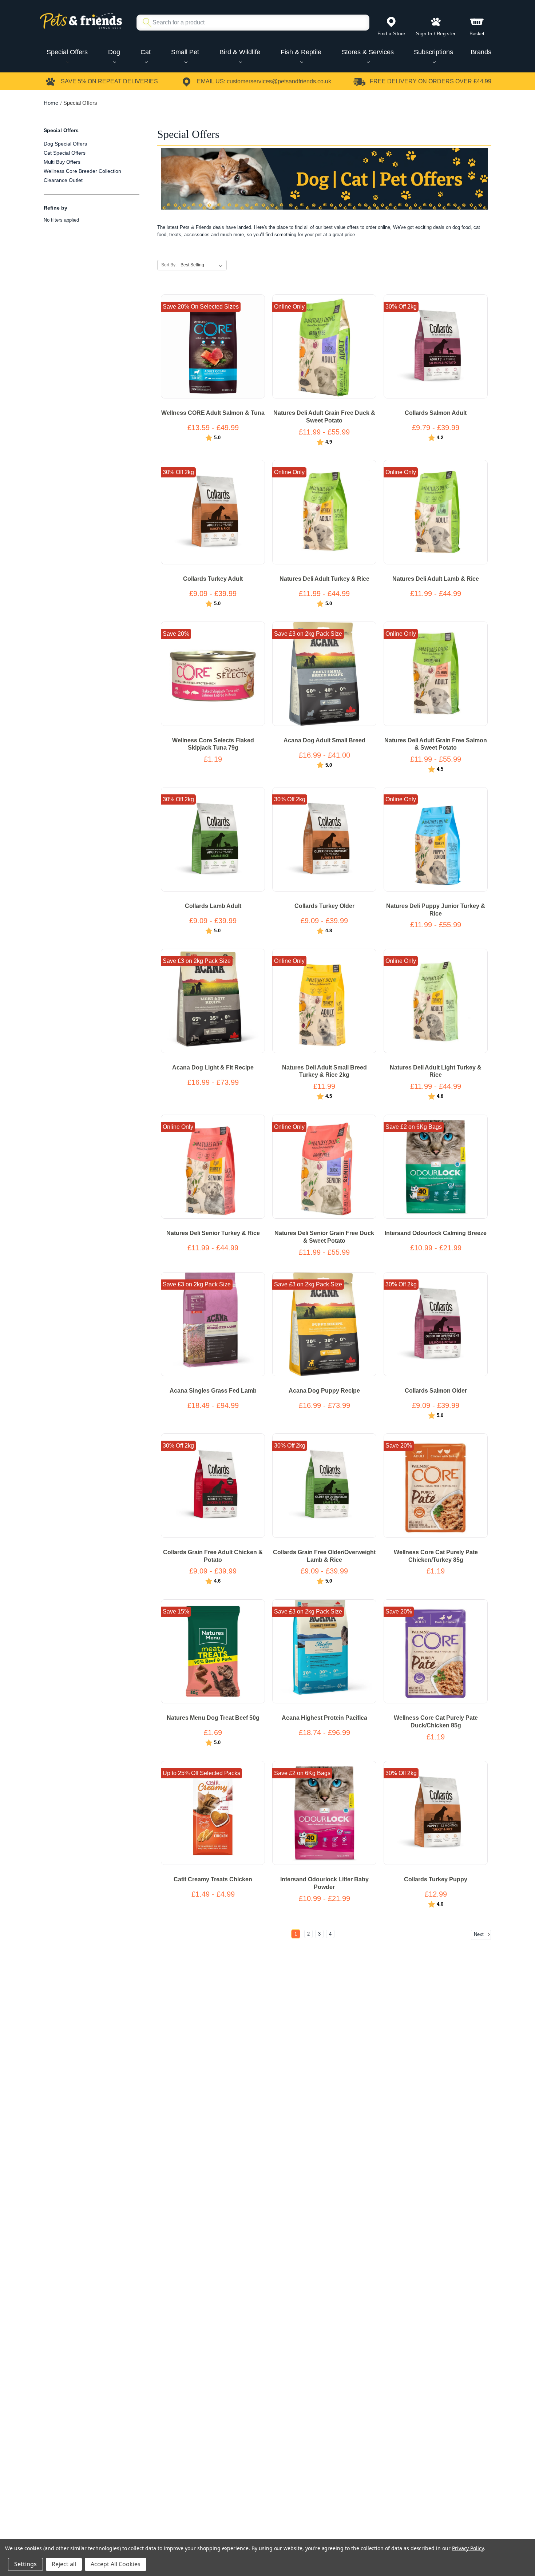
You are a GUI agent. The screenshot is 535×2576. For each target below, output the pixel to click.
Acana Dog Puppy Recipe (324, 1391)
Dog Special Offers (65, 144)
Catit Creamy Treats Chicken (213, 1879)
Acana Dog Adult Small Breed (324, 740)
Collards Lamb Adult (213, 906)
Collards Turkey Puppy (436, 1879)
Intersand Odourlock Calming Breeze (436, 1233)
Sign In (424, 34)
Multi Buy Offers (62, 162)
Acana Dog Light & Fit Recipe (213, 1067)
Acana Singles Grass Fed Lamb (213, 1391)
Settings (25, 2564)
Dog (114, 52)
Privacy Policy (468, 2548)
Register (446, 34)
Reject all (64, 2564)
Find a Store (391, 34)
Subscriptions (433, 52)
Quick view (205, 353)
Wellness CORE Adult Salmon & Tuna (213, 413)
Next (479, 1934)
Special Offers (67, 52)
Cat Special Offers (65, 153)
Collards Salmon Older (436, 1391)
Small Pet (185, 52)
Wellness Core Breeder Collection (82, 171)
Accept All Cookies (116, 2564)
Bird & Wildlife (240, 52)
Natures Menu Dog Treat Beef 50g (213, 1718)
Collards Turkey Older (324, 906)
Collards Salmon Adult (436, 413)
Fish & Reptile (301, 52)
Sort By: (169, 265)
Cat (146, 52)
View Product (213, 340)
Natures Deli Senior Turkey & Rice (213, 1233)
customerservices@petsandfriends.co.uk (279, 81)
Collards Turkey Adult (213, 579)
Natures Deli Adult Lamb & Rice (436, 579)
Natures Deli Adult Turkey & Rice (324, 579)
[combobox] (250, 23)
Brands (481, 52)
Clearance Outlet (63, 180)
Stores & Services (368, 52)
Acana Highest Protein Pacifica (324, 1718)
